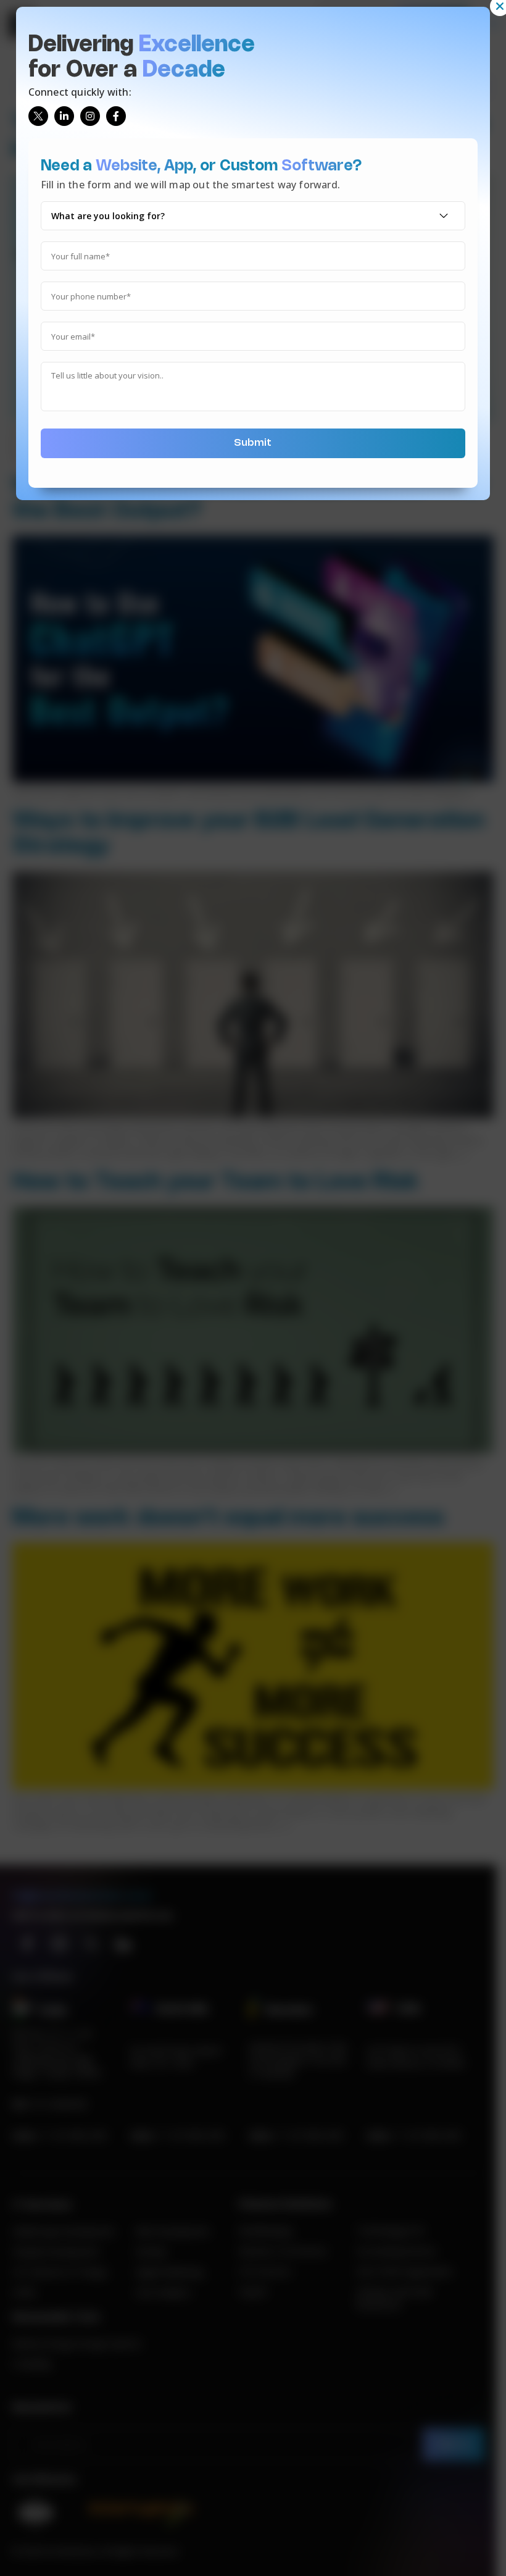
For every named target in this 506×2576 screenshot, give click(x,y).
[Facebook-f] (116, 116)
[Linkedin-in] (64, 116)
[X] (38, 116)
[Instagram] (90, 116)
